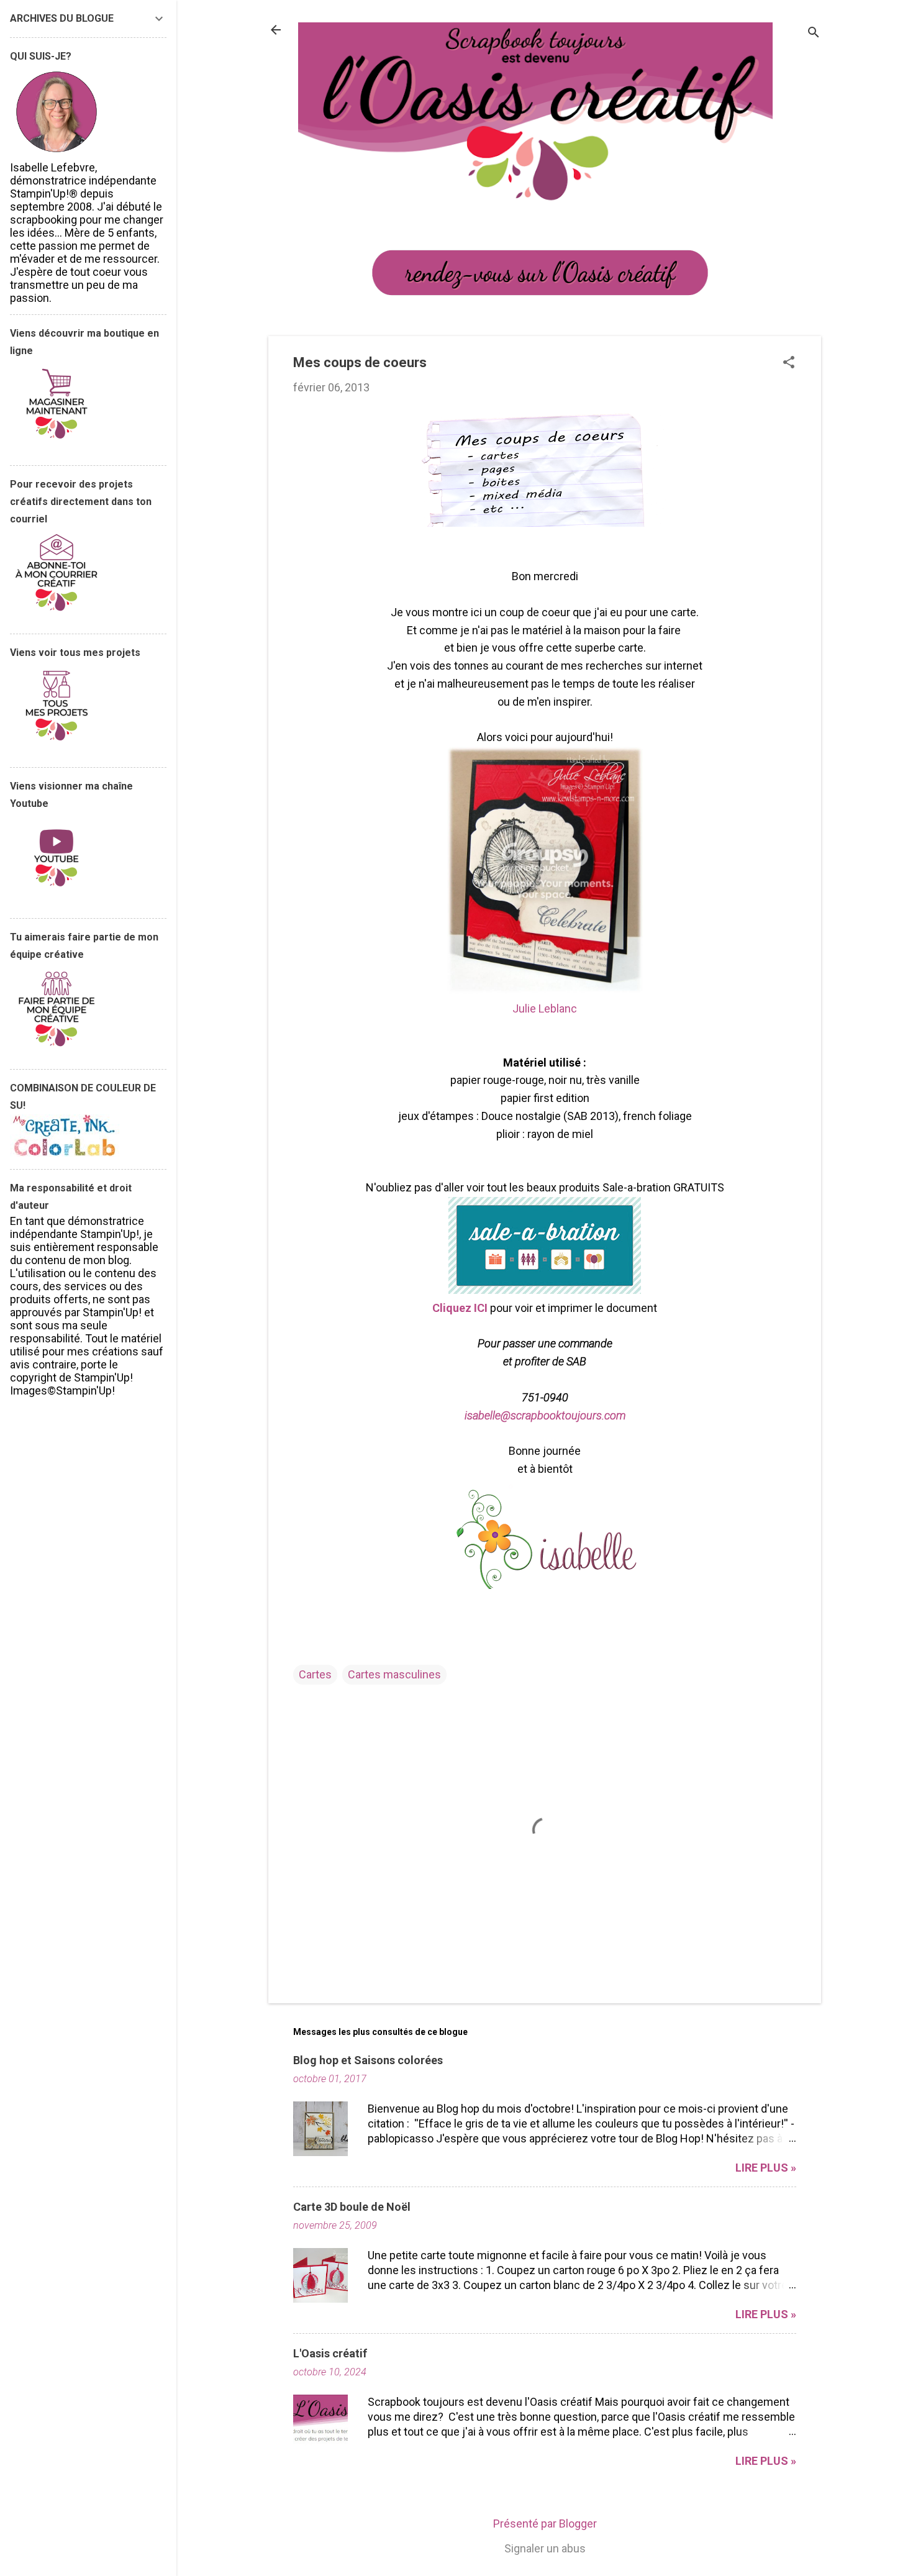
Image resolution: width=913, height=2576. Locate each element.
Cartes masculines (394, 1674)
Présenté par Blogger (545, 2524)
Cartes (315, 1674)
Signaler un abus (545, 2548)
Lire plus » (766, 2168)
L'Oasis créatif (330, 2353)
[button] (789, 364)
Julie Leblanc (545, 1008)
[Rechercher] (814, 34)
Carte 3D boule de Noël (352, 2207)
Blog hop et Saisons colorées (368, 2060)
